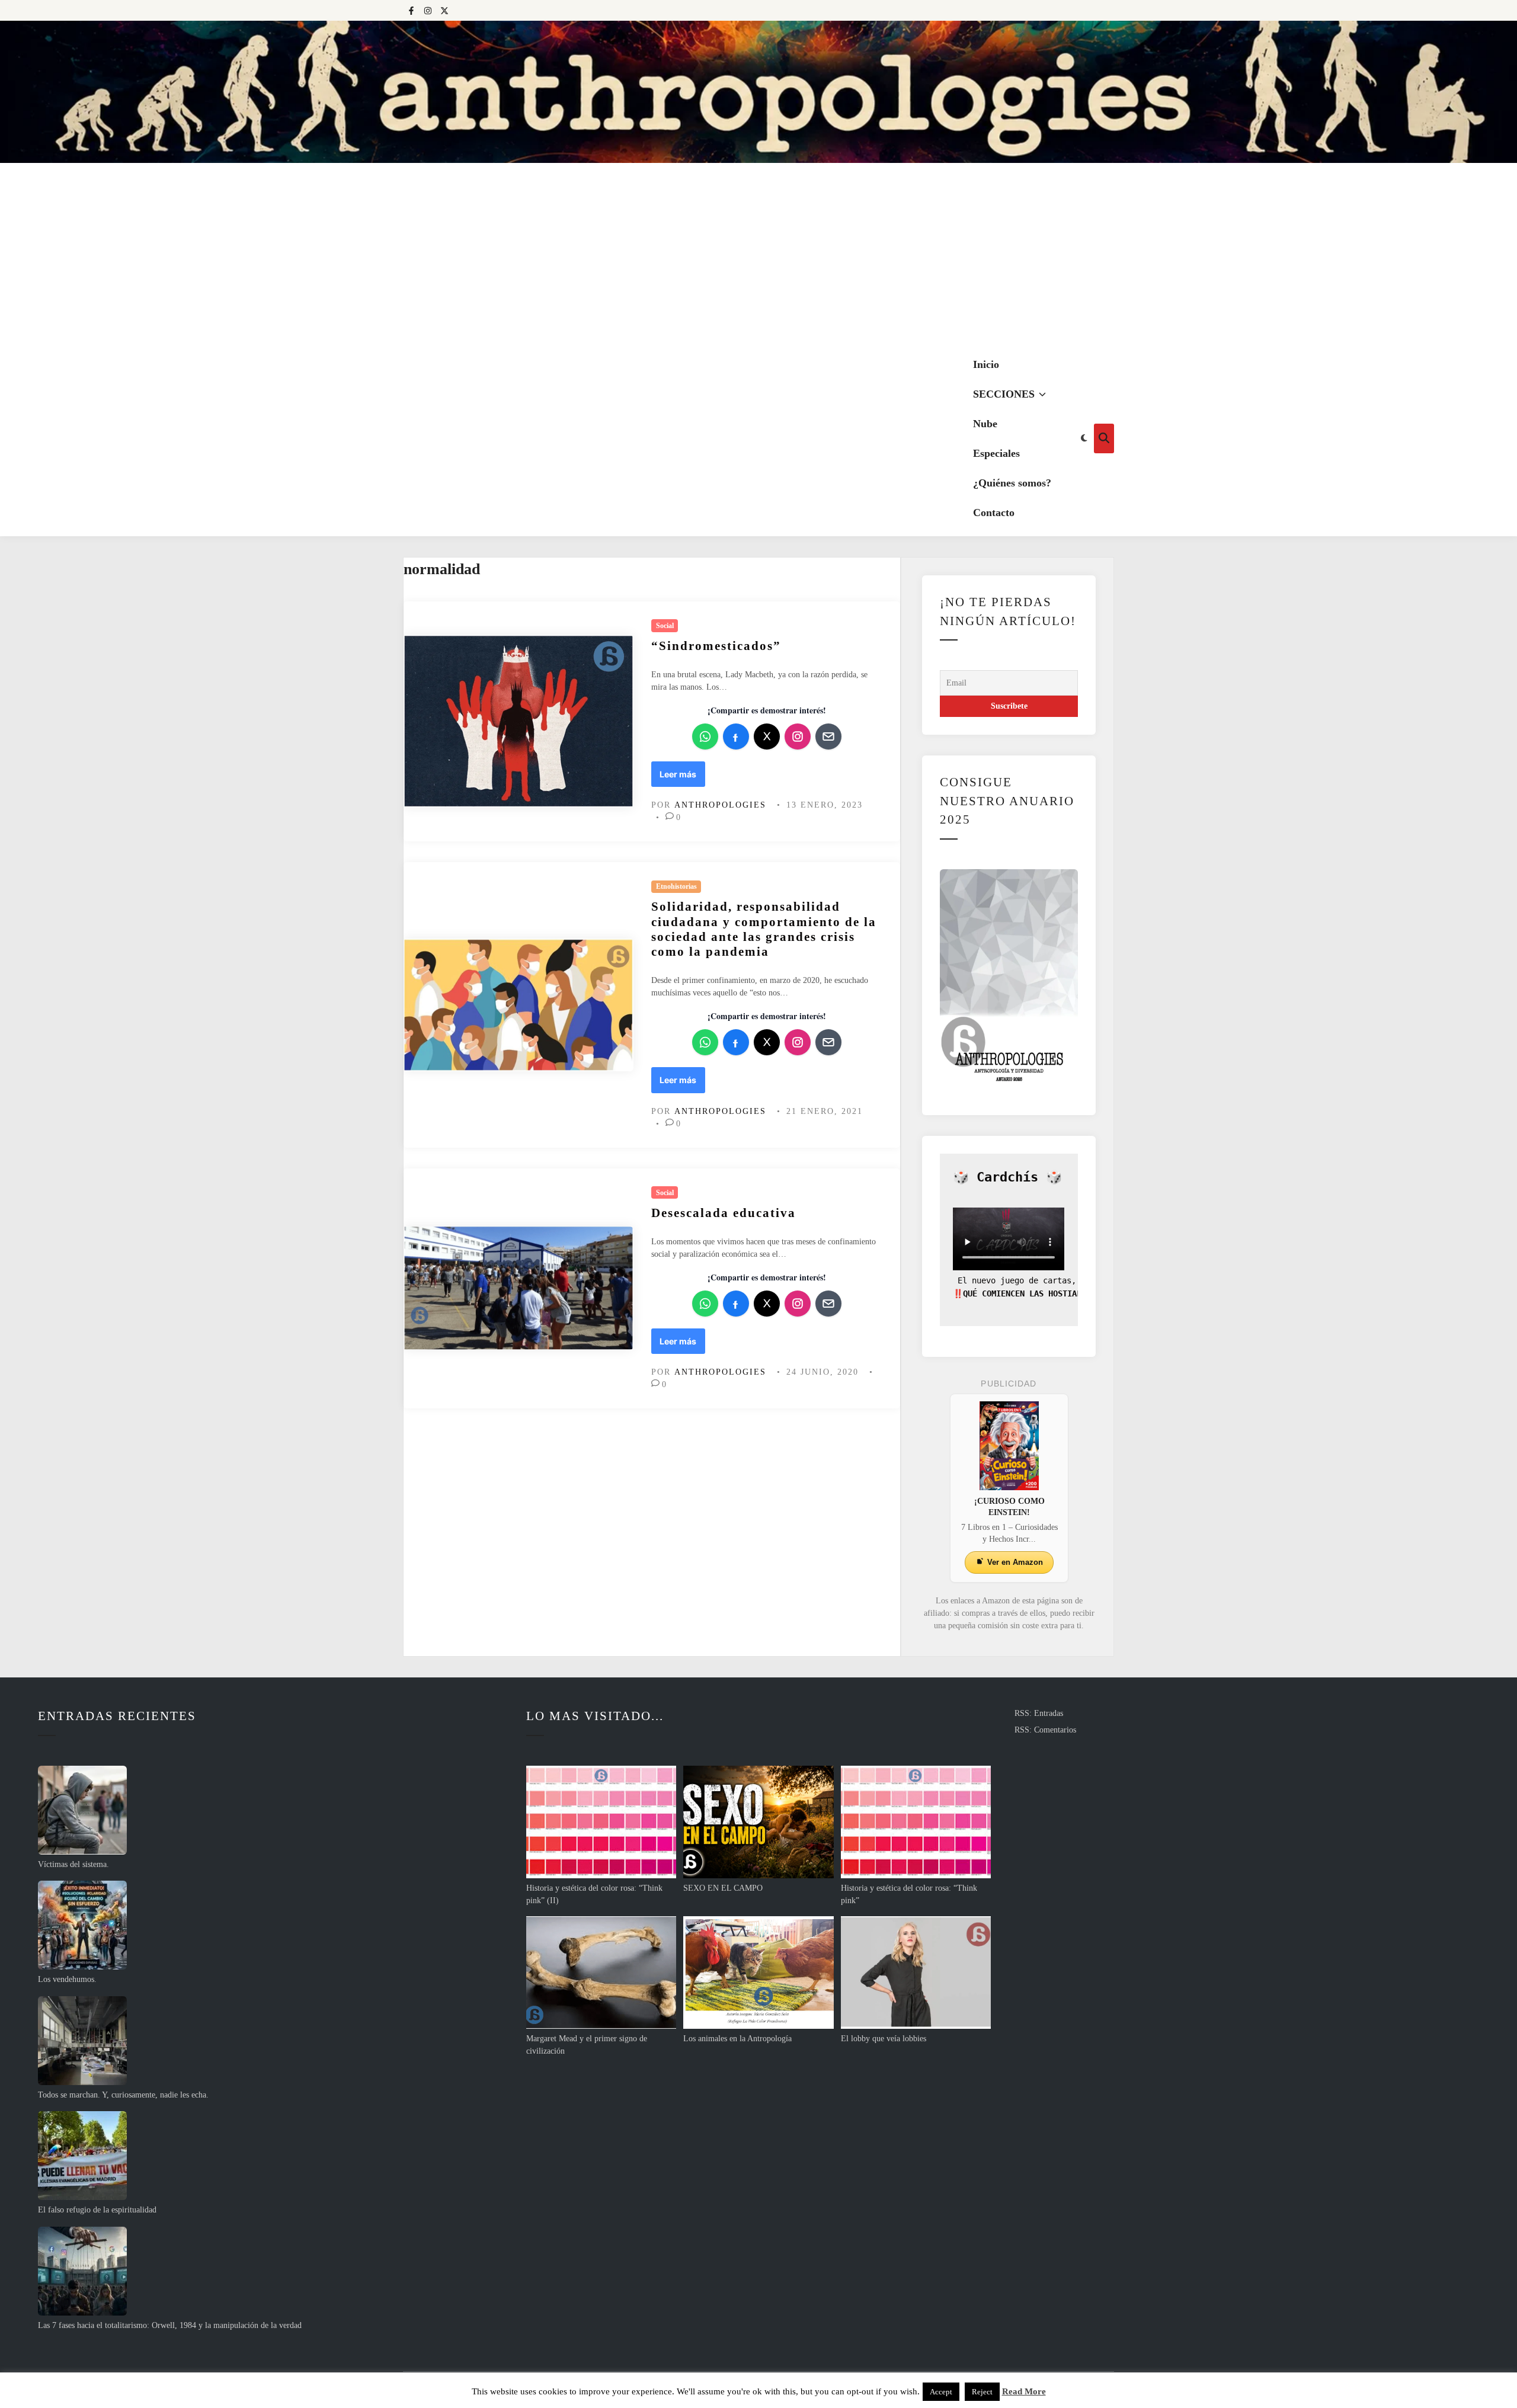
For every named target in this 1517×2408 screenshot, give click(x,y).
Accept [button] (941, 2392)
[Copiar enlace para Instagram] (798, 737)
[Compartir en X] (767, 737)
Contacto (994, 513)
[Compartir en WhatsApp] (705, 737)
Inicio (986, 364)
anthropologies (720, 805)
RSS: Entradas (1039, 1713)
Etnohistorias (676, 886)
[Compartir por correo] (828, 737)
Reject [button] (982, 2392)
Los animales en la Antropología (737, 2039)
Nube (985, 424)
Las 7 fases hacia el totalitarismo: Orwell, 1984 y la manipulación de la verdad (170, 2325)
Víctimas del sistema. (73, 1864)
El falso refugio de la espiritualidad (97, 2210)
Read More (1024, 2391)
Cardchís (1007, 1177)
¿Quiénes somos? (1012, 483)
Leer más (682, 774)
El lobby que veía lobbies (884, 2039)
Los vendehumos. (67, 1979)
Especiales (996, 453)
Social (665, 626)
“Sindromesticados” (716, 646)
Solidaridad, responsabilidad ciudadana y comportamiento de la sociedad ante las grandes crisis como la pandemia (764, 929)
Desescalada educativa (724, 1213)
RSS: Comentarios (1045, 1730)
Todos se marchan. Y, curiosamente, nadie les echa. (123, 2095)
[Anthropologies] (758, 92)
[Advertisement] (758, 252)
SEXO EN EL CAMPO (723, 1888)
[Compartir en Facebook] (736, 737)
